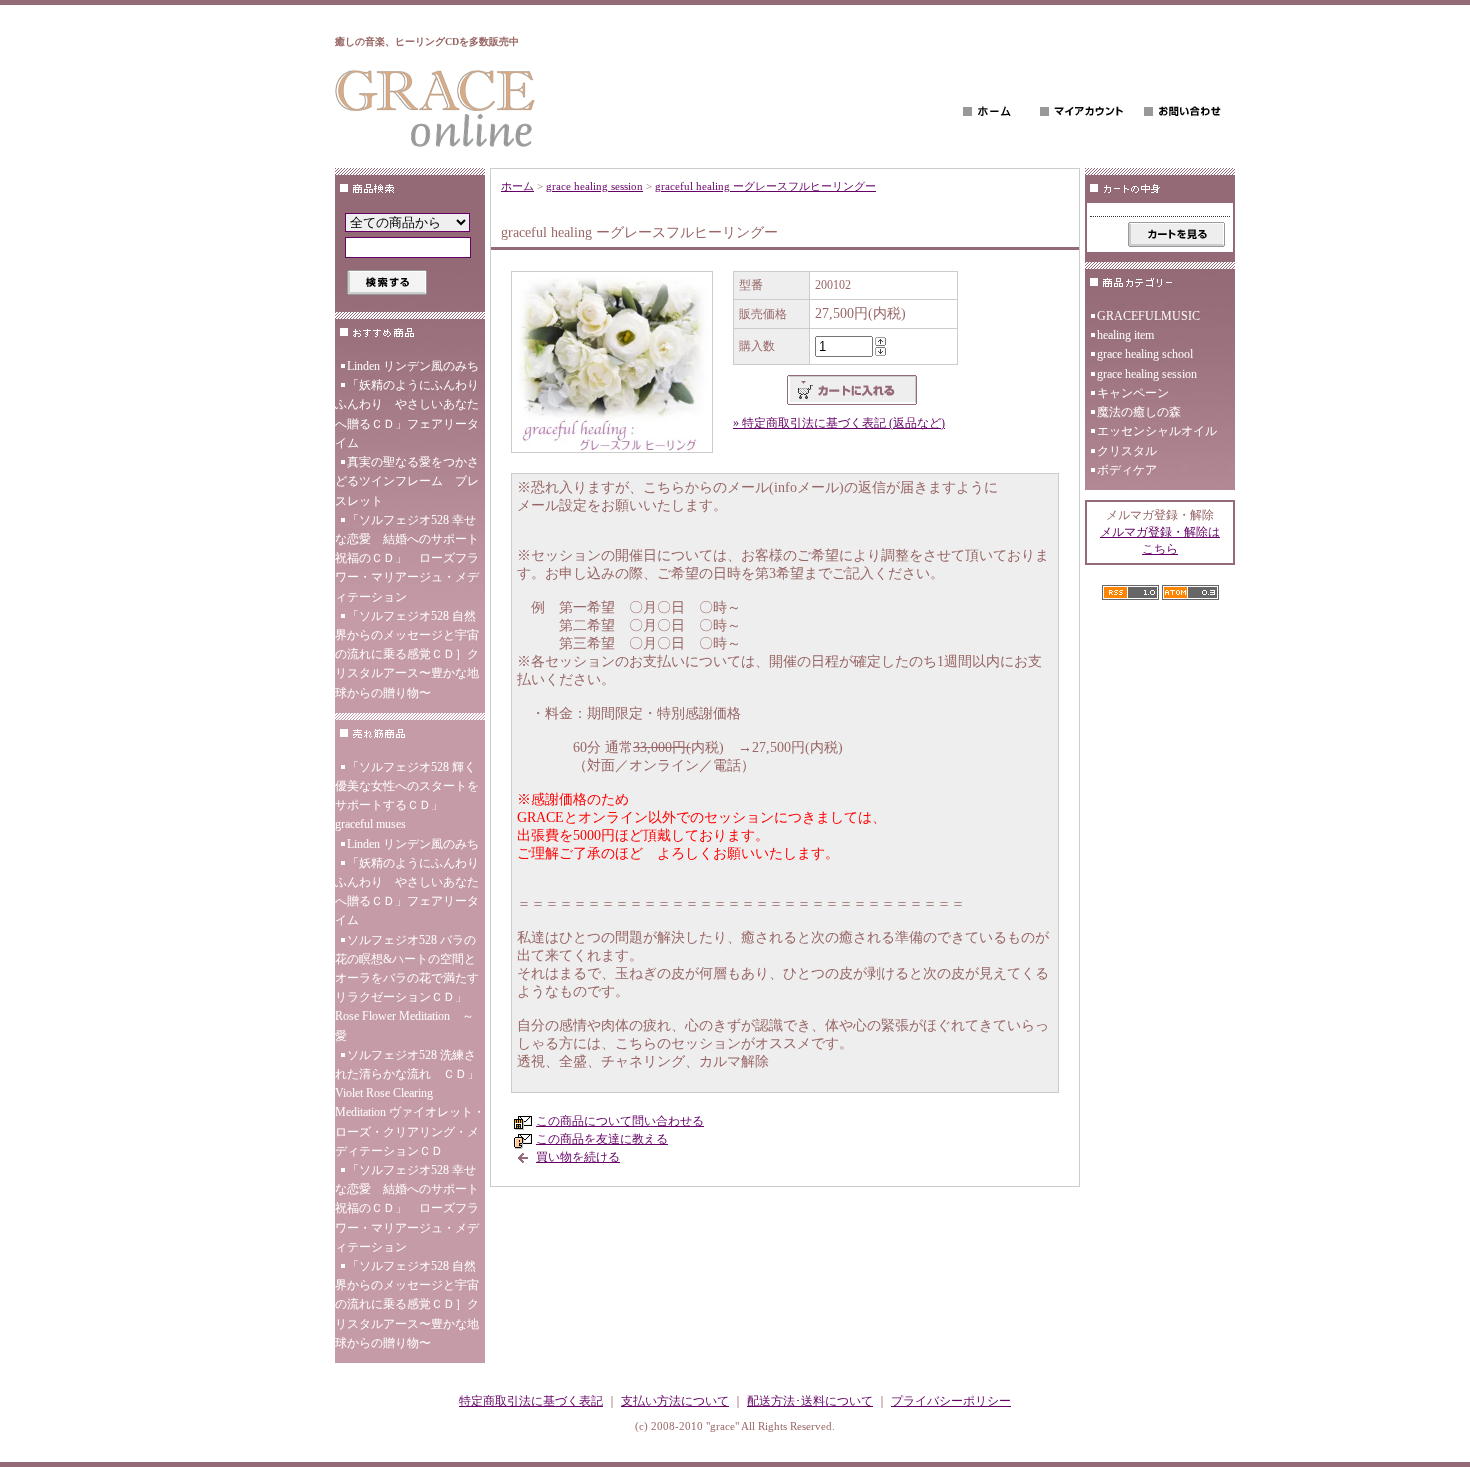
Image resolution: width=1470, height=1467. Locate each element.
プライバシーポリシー (951, 1401)
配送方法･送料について (810, 1401)
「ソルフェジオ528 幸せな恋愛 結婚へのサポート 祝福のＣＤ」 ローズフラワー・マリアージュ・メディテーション (410, 558)
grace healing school (1145, 354)
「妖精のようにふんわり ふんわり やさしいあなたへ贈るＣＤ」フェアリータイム (410, 414)
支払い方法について (675, 1401)
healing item (1125, 335)
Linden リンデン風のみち (413, 366)
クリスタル (1127, 451)
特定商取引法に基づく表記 (531, 1401)
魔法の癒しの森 (1139, 412)
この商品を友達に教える (602, 1139)
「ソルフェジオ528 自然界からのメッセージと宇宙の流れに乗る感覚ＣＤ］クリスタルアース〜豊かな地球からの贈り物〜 (407, 654)
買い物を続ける (578, 1157)
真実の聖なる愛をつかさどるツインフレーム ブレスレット (407, 481)
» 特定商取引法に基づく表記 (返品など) (839, 423)
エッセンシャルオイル (1157, 431)
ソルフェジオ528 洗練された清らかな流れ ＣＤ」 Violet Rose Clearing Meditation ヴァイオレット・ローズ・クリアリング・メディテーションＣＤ (410, 1103)
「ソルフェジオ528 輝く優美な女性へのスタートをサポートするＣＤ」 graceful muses (407, 796)
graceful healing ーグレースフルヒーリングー (765, 186)
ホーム (517, 186)
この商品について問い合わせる (620, 1121)
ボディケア (1127, 470)
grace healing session (594, 186)
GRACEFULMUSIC (1148, 316)
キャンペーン (1133, 393)
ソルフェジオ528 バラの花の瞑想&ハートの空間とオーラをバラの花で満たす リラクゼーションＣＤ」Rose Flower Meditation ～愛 (407, 988)
